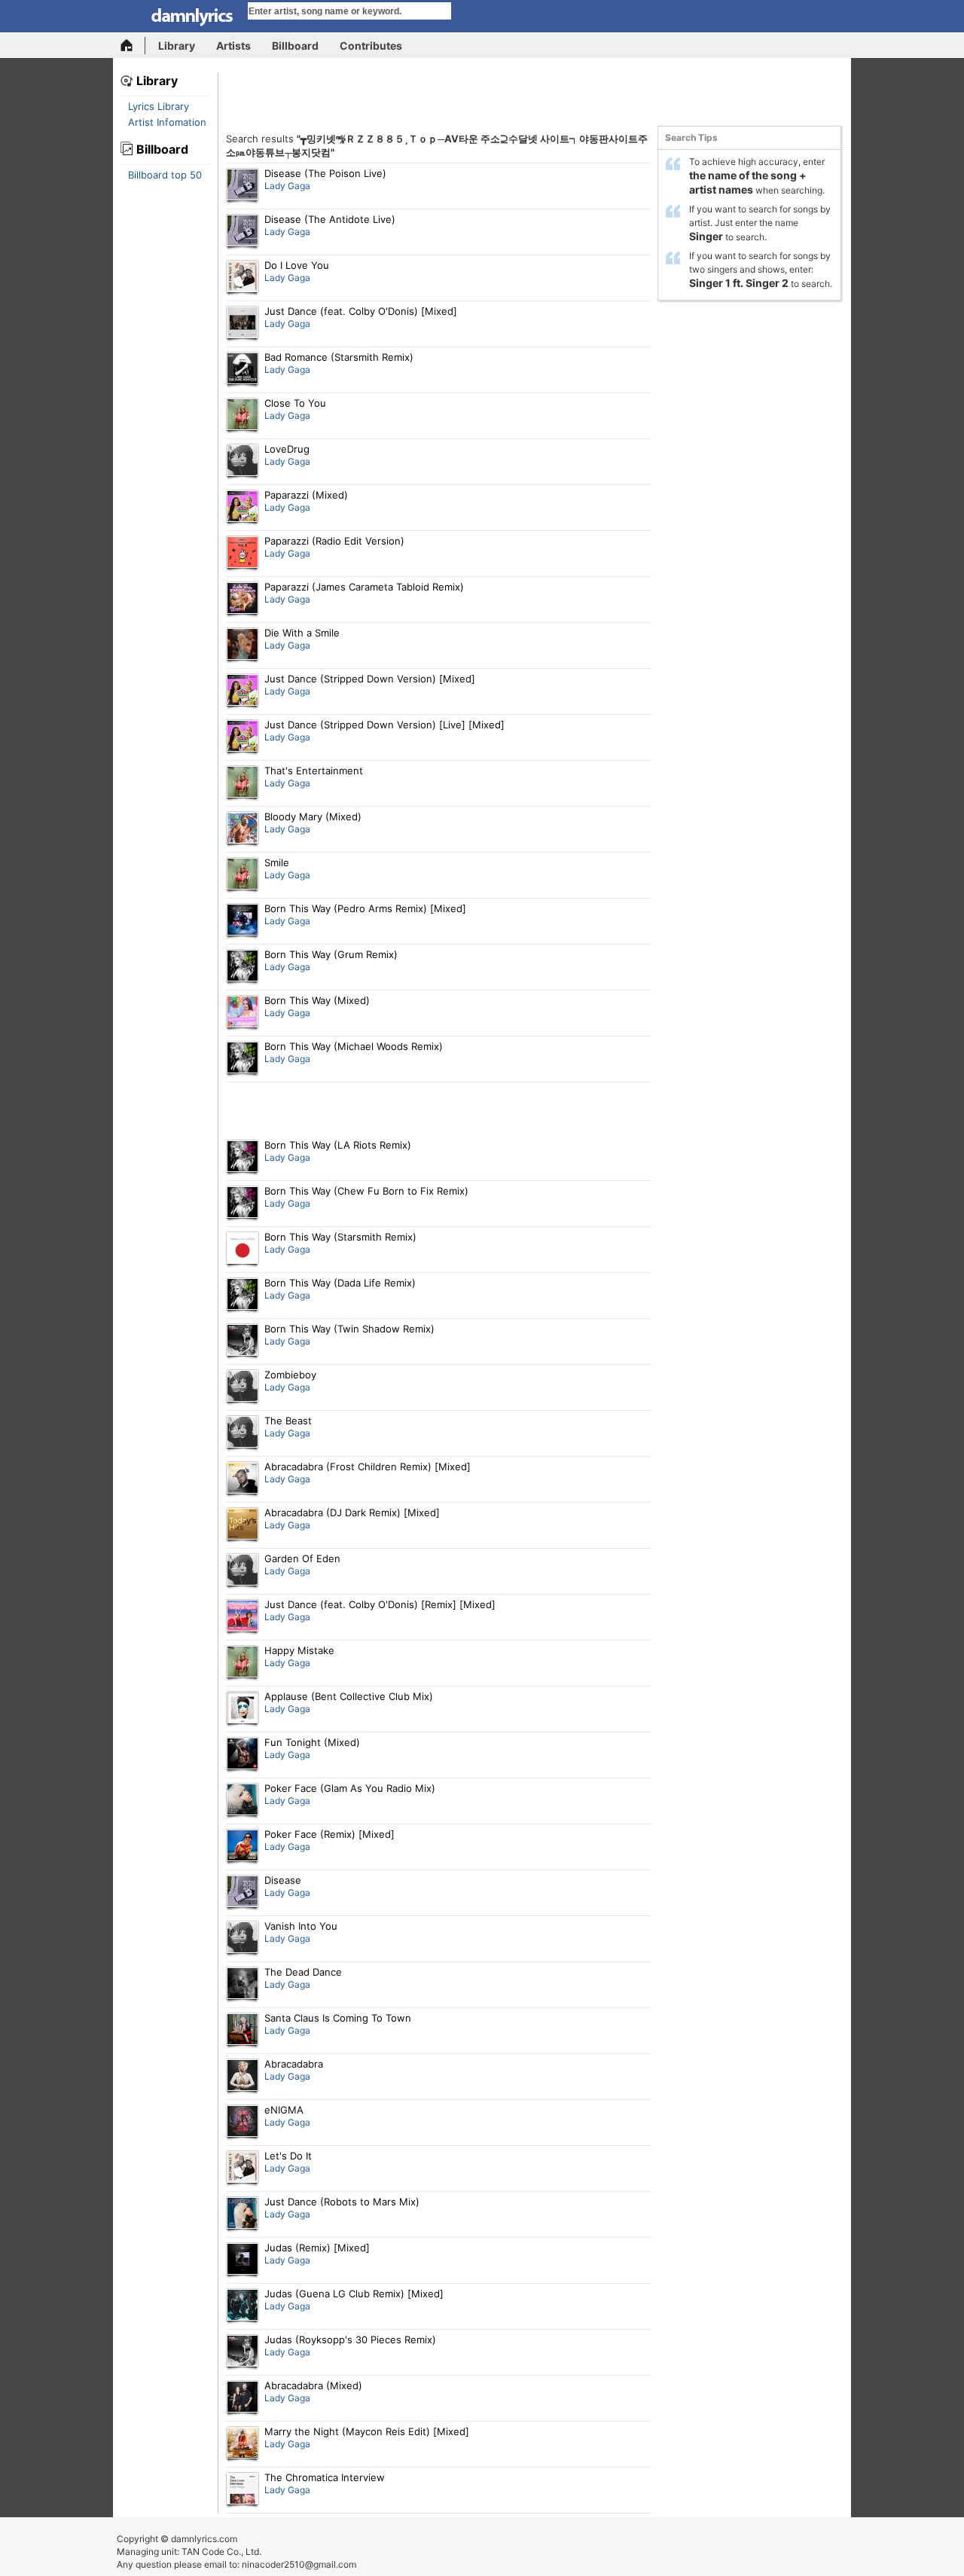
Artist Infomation (167, 122)
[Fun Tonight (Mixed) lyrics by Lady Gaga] (243, 1755)
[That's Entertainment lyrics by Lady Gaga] (243, 783)
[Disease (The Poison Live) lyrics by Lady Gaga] (243, 186)
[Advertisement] (535, 99)
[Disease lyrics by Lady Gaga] (243, 1893)
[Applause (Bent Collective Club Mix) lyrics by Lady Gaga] (243, 1709)
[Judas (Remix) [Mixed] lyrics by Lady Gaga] (243, 2260)
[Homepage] (133, 46)
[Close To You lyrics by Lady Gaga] (243, 416)
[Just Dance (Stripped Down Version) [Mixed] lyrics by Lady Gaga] (243, 691)
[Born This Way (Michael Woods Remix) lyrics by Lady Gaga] (243, 1059)
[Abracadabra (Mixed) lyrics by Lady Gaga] (243, 2398)
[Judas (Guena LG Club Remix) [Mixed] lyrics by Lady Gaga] (243, 2306)
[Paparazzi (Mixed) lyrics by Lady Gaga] (243, 508)
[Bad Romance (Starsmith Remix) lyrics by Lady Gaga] (243, 370)
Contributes (371, 46)
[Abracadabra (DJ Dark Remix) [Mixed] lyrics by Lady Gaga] (243, 1525)
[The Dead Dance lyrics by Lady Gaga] (243, 1985)
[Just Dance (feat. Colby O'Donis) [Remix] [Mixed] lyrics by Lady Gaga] (243, 1617)
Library (177, 46)
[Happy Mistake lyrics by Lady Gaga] (243, 1663)
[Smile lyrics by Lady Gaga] (243, 875)
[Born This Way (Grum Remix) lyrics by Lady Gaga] (243, 967)
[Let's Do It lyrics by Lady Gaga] (243, 2169)
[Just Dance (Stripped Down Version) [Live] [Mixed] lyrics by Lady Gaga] (243, 737)
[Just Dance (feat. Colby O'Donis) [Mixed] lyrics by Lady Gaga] (243, 324)
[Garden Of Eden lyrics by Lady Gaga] (243, 1571)
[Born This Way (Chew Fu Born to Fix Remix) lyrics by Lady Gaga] (243, 1204)
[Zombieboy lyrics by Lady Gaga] (243, 1387)
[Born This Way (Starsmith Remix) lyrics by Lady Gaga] (243, 1250)
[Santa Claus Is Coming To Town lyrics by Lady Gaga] (243, 2031)
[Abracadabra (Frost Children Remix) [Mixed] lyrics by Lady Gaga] (243, 1479)
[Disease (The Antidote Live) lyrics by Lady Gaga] (243, 232)
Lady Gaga (287, 186)
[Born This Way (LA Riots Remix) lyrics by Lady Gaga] (243, 1158)
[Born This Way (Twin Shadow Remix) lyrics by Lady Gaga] (243, 1341)
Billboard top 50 (165, 175)
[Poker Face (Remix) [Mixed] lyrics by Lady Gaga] (243, 1847)
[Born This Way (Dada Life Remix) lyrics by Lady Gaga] (243, 1296)
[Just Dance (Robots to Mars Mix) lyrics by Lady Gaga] (243, 2214)
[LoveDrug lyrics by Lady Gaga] (243, 462)
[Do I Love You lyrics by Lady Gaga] (243, 278)
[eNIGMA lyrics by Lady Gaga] (243, 2123)
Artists (233, 46)
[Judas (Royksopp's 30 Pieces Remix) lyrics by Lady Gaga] (243, 2352)
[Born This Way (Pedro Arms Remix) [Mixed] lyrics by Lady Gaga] (243, 921)
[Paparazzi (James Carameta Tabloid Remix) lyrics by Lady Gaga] (243, 600)
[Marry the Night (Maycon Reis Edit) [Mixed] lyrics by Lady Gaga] (243, 2444)
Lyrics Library (159, 106)
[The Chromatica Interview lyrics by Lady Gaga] (243, 2490)
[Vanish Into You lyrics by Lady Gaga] (243, 1939)
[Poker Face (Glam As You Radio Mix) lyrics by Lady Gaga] (243, 1801)
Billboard (295, 46)
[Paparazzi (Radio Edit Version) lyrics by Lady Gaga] (243, 554)
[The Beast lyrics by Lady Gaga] (243, 1433)
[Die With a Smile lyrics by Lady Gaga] (243, 646)
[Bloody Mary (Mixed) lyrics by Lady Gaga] (243, 829)
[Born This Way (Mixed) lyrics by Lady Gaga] (243, 1013)
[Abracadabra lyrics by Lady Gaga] (243, 2077)
